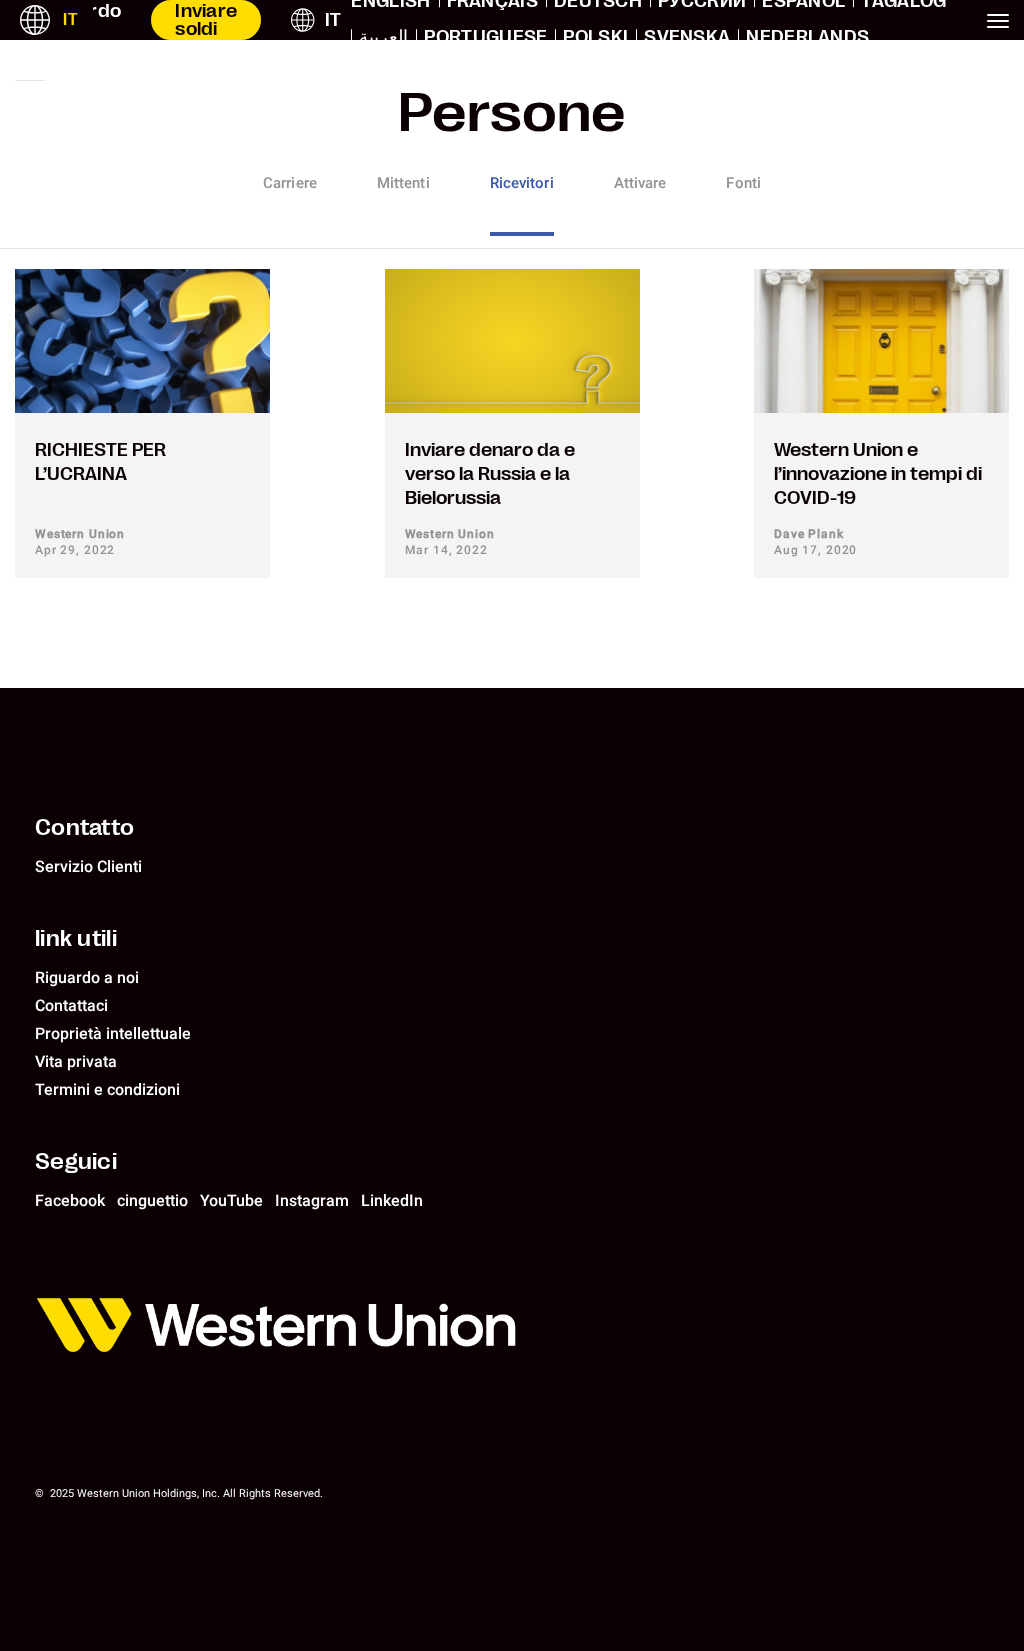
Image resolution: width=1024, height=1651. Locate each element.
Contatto (84, 827)
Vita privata (76, 1061)
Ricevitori (522, 183)
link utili (76, 938)
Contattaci (71, 1005)
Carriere (290, 183)
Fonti (743, 183)
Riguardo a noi (87, 977)
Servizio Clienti (88, 866)
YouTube (231, 1200)
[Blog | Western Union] (517, 1328)
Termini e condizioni (107, 1089)
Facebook (70, 1200)
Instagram (312, 1200)
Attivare (640, 183)
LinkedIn (392, 1200)
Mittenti (403, 183)
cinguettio (152, 1200)
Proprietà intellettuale (113, 1033)
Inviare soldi (206, 20)
